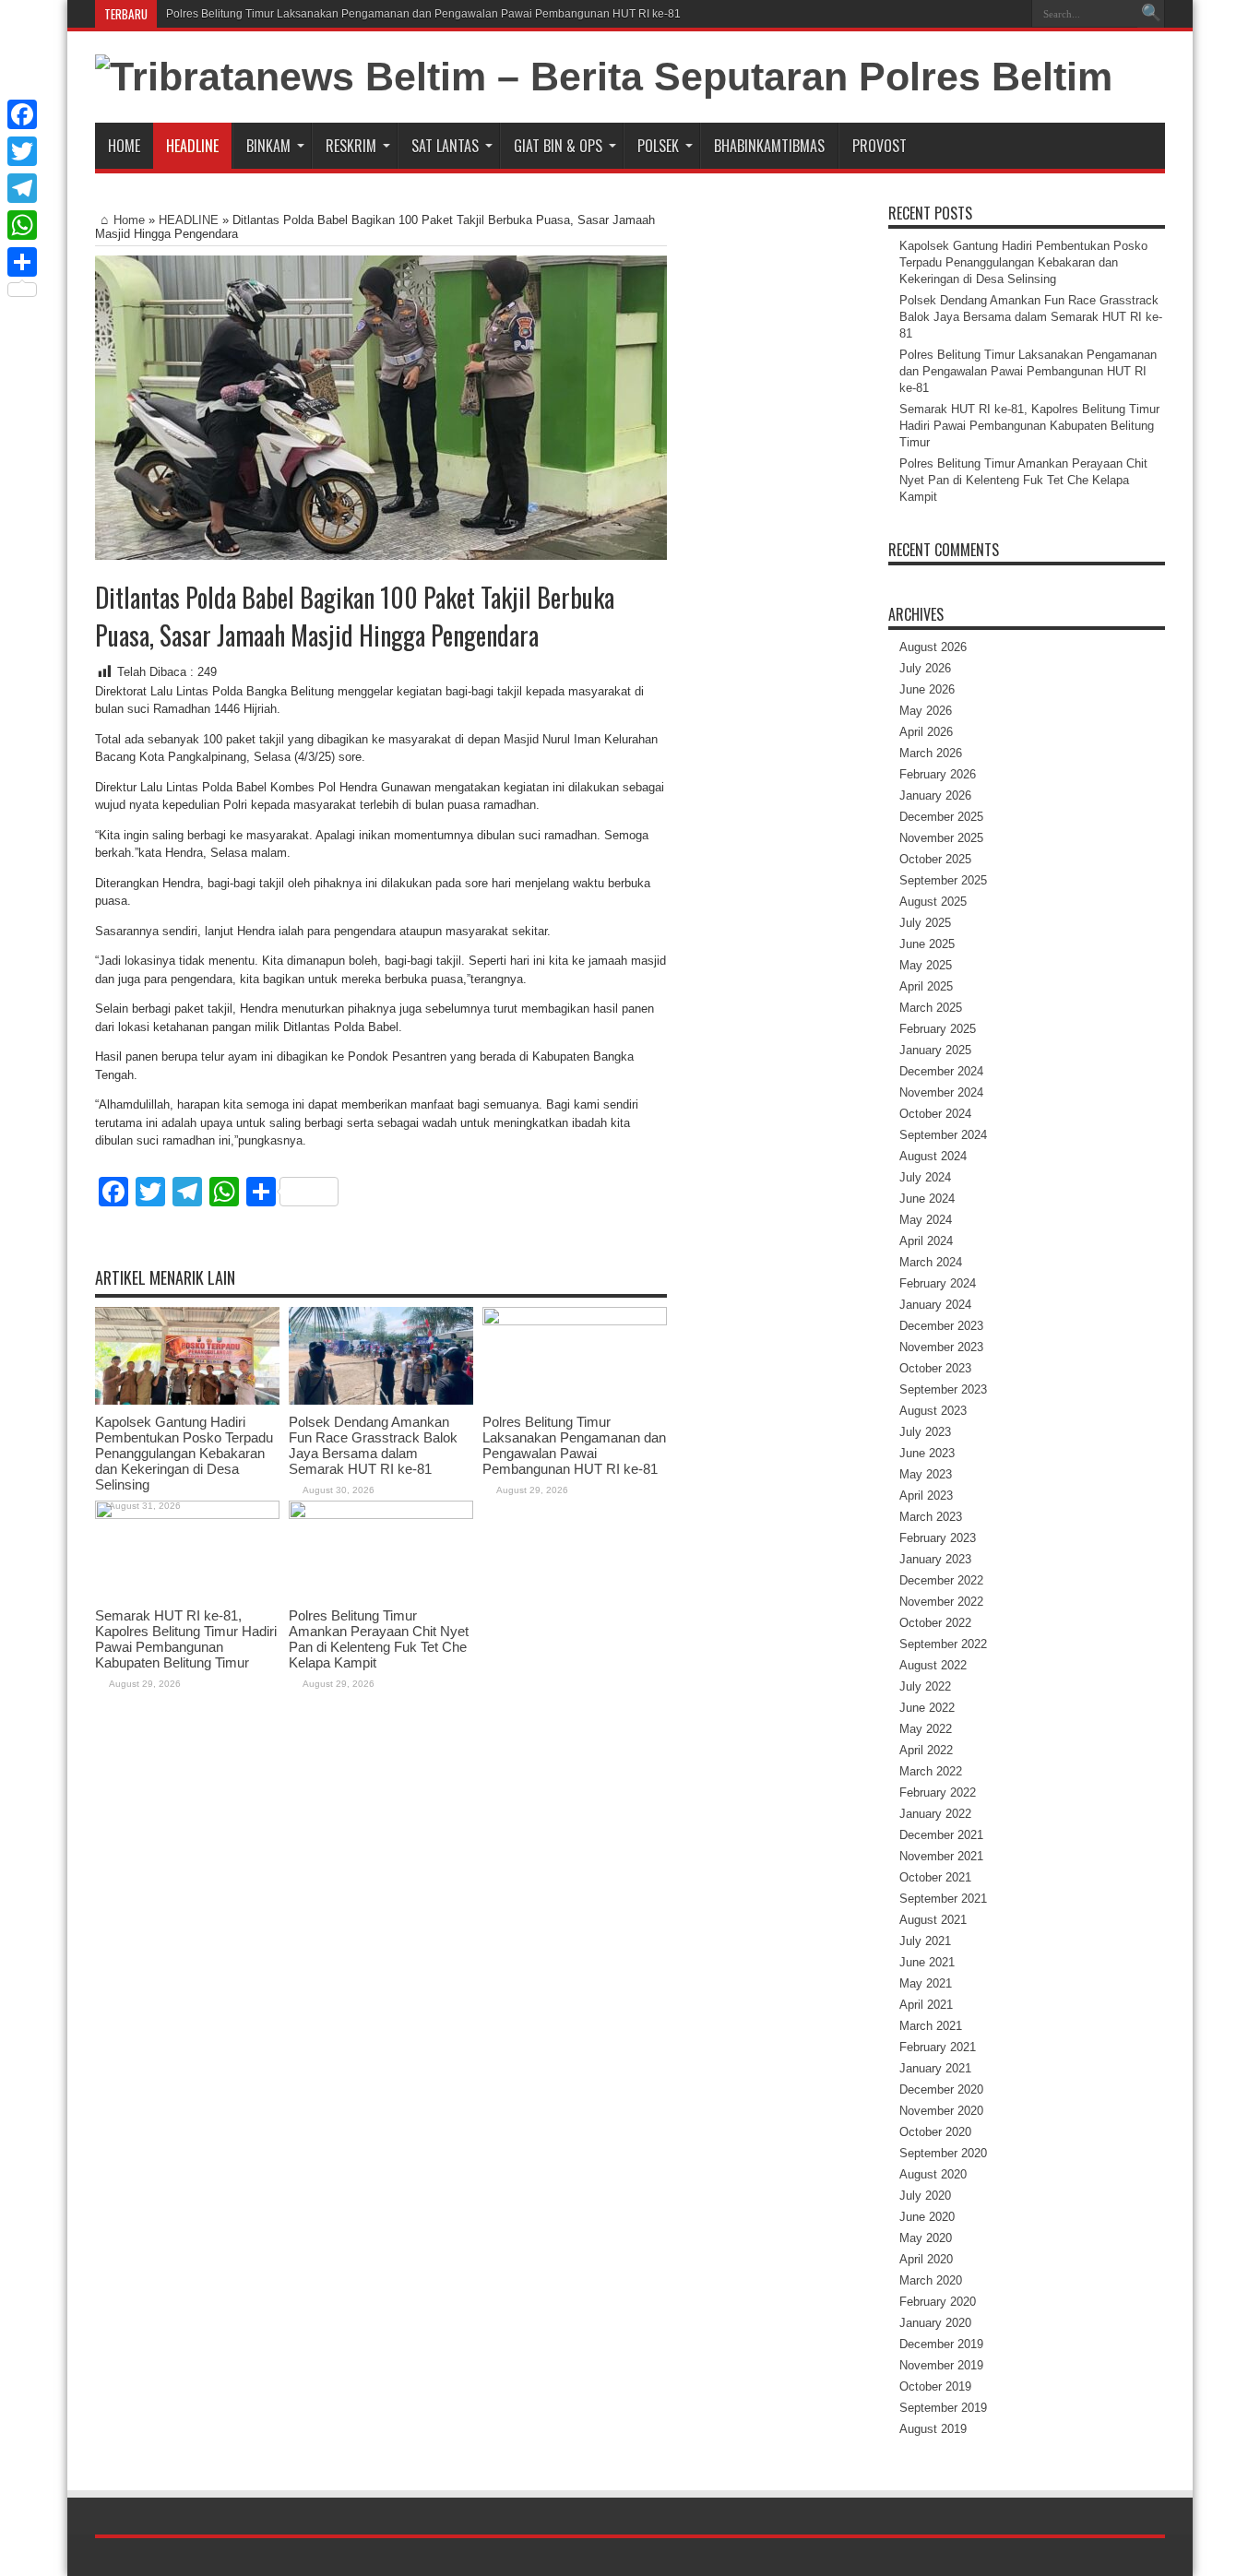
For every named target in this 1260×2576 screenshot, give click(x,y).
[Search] (1151, 14)
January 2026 (935, 795)
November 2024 (941, 1092)
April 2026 (926, 732)
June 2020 (927, 2217)
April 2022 (926, 1750)
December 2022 (941, 1580)
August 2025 (933, 902)
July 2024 (925, 1177)
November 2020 (941, 2111)
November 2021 (941, 1856)
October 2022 (935, 1623)
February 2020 (938, 2302)
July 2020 (925, 2196)
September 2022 (943, 1644)
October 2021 (935, 1877)
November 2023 (941, 1347)
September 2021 (943, 1899)
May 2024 (926, 1220)
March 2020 (931, 2280)
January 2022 (935, 1814)
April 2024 (926, 1241)
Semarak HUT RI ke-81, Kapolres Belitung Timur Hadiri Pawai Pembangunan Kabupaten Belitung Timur (186, 1639)
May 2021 (926, 1983)
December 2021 (941, 1835)
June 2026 (927, 689)
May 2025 (926, 965)
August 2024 (933, 1156)
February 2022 (938, 1793)
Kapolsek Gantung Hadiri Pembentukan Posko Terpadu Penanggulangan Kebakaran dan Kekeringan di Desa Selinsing (184, 1453)
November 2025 (941, 838)
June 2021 (927, 1962)
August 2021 (933, 1920)
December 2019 (941, 2344)
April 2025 (926, 986)
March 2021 (931, 2026)
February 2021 (938, 2047)
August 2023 (933, 1411)
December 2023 (941, 1326)
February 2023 (938, 1538)
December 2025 (941, 817)
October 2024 (935, 1114)
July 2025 (925, 923)
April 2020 (926, 2259)
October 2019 (935, 2386)
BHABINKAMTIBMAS (769, 146)
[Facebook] (22, 114)
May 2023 (926, 1474)
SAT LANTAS (445, 146)
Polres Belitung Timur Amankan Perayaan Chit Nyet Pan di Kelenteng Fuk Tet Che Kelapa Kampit (379, 1639)
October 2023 (935, 1368)
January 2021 (935, 2068)
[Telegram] (22, 188)
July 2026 (925, 668)
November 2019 (941, 2365)
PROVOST (880, 146)
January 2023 (935, 1559)
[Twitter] (22, 151)
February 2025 (938, 1029)
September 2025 (943, 880)
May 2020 (926, 2238)
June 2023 (927, 1453)
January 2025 (935, 1050)
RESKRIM (351, 146)
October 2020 (935, 2132)
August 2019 (933, 2429)
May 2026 (926, 711)
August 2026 (933, 647)
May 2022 (926, 1729)
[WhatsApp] (22, 225)
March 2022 (931, 1771)
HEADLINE (192, 146)
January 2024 (935, 1305)
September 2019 (943, 2408)
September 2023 (943, 1389)
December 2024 (941, 1071)
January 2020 (935, 2323)
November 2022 (941, 1602)
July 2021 (925, 1941)
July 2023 (925, 1432)
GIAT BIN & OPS (558, 146)
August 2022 (933, 1665)
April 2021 (926, 2005)
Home (124, 146)
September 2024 (943, 1135)
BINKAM (268, 146)
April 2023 (926, 1496)
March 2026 (931, 753)
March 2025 (931, 1008)
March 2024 (931, 1262)
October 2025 (935, 859)
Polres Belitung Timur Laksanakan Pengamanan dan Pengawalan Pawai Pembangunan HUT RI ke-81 (423, 14)
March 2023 (931, 1517)
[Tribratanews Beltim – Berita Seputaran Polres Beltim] (604, 77)
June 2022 (927, 1708)
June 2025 (927, 944)
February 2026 (938, 774)
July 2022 (925, 1686)
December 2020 (941, 2089)
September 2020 (943, 2153)
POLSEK (658, 146)
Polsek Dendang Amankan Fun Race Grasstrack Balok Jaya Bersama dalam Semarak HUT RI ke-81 (373, 1445)
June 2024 (927, 1199)
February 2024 (938, 1283)
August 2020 (933, 2174)
